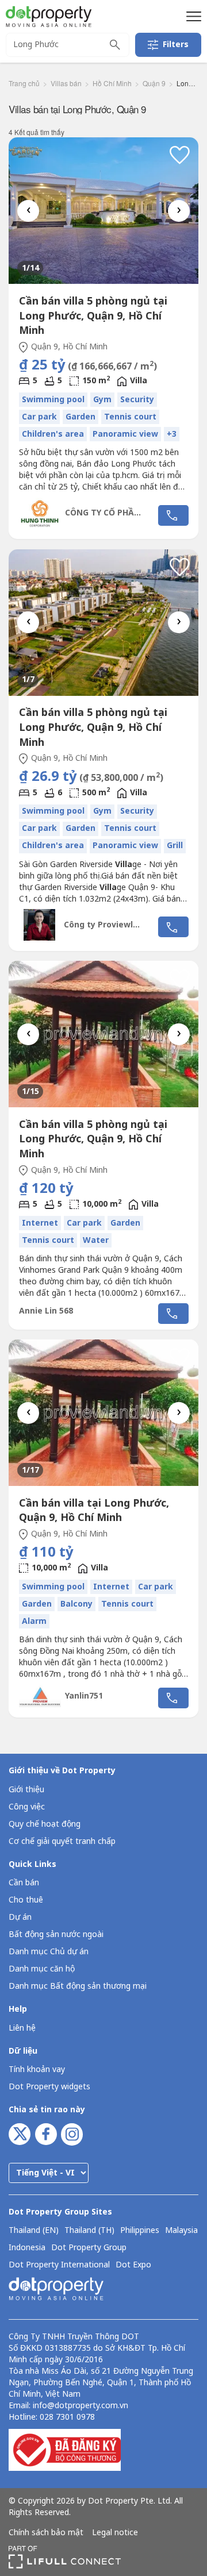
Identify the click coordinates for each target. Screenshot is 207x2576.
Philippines (140, 2231)
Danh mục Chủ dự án (49, 1952)
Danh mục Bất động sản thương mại (78, 1986)
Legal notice (115, 2533)
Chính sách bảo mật (46, 2533)
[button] (192, 16)
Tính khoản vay (37, 2069)
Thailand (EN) (34, 2231)
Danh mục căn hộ (42, 1969)
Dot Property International (59, 2265)
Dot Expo (133, 2265)
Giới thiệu (26, 1790)
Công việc (27, 1807)
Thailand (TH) (89, 2231)
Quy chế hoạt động (45, 1824)
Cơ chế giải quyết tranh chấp (62, 1841)
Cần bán (24, 1883)
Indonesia (27, 2248)
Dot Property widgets (49, 2087)
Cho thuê (26, 1900)
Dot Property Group (89, 2248)
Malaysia (181, 2231)
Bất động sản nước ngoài (56, 1934)
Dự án (20, 1917)
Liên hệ (22, 2028)
